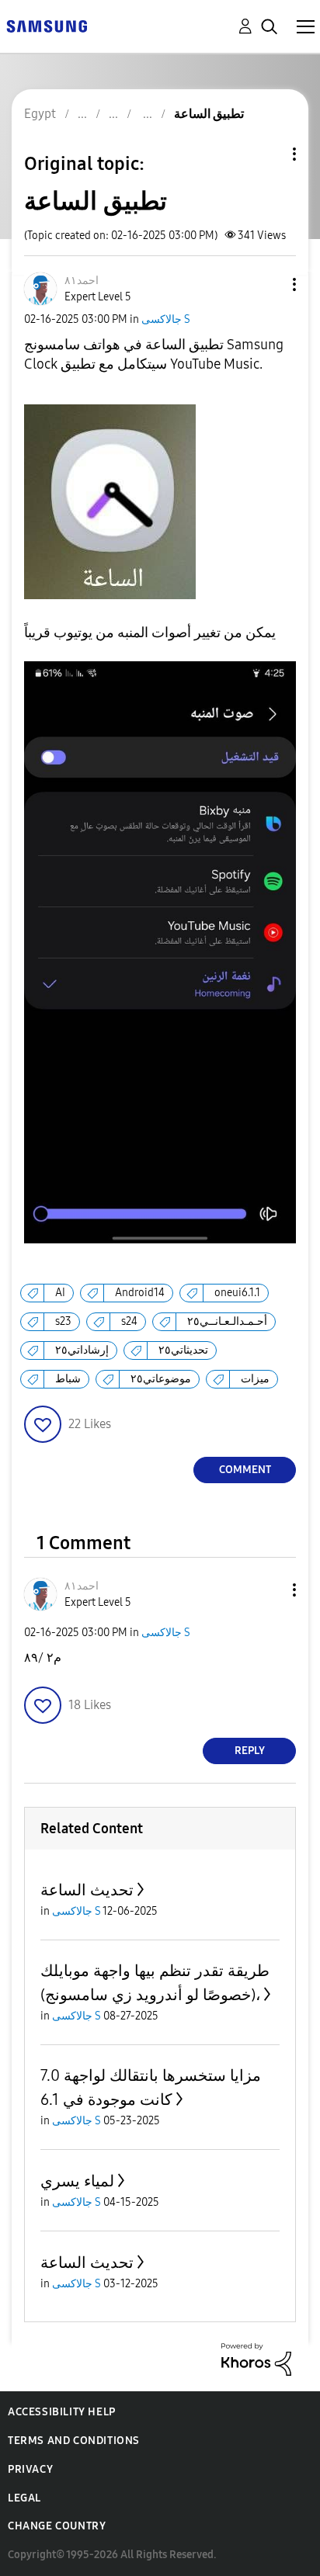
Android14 (140, 1293)
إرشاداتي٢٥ (82, 1350)
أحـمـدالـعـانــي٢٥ (227, 1321)
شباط (68, 1379)
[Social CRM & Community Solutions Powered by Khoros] (256, 2358)
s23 (63, 1321)
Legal (24, 2498)
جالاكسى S (166, 319)
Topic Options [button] (268, 154)
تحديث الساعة (87, 1890)
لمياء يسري (77, 2181)
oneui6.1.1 (237, 1293)
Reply (250, 1751)
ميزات (255, 1379)
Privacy (30, 2469)
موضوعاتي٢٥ (161, 1379)
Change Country (57, 2526)
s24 (129, 1321)
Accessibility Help (62, 2412)
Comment (245, 1470)
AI (60, 1293)
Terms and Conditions (74, 2441)
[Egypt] (47, 25)
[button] (269, 284)
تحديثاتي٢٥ (183, 1350)
